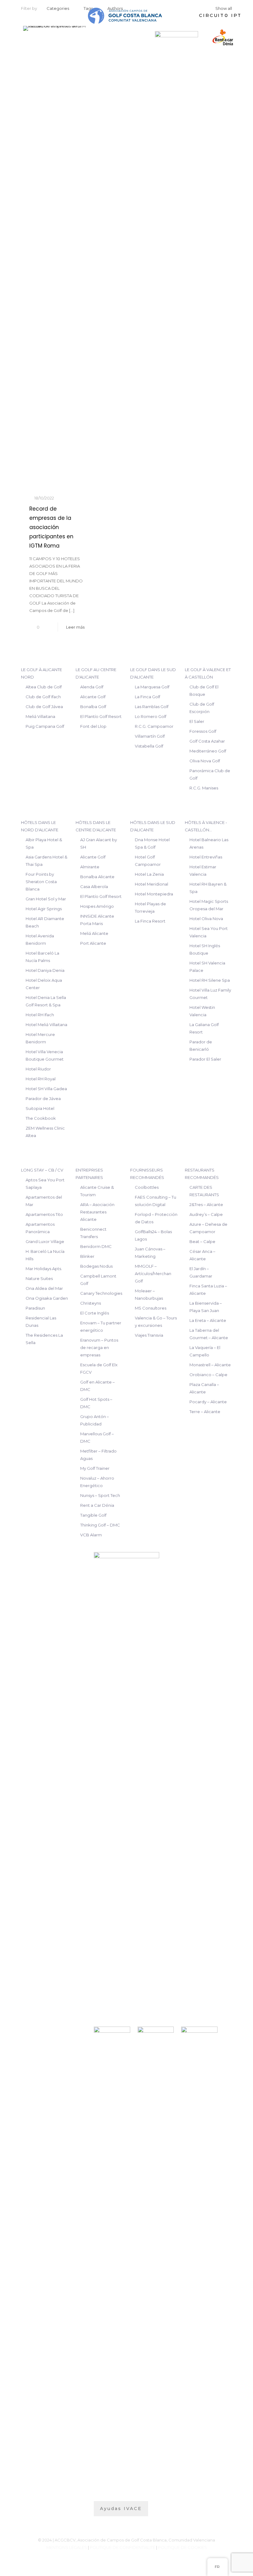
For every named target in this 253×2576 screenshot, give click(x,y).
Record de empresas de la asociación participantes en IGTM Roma (51, 527)
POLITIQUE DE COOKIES (182, 2547)
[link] (176, 37)
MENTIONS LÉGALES (67, 2547)
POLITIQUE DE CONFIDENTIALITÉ (122, 2547)
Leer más (75, 627)
